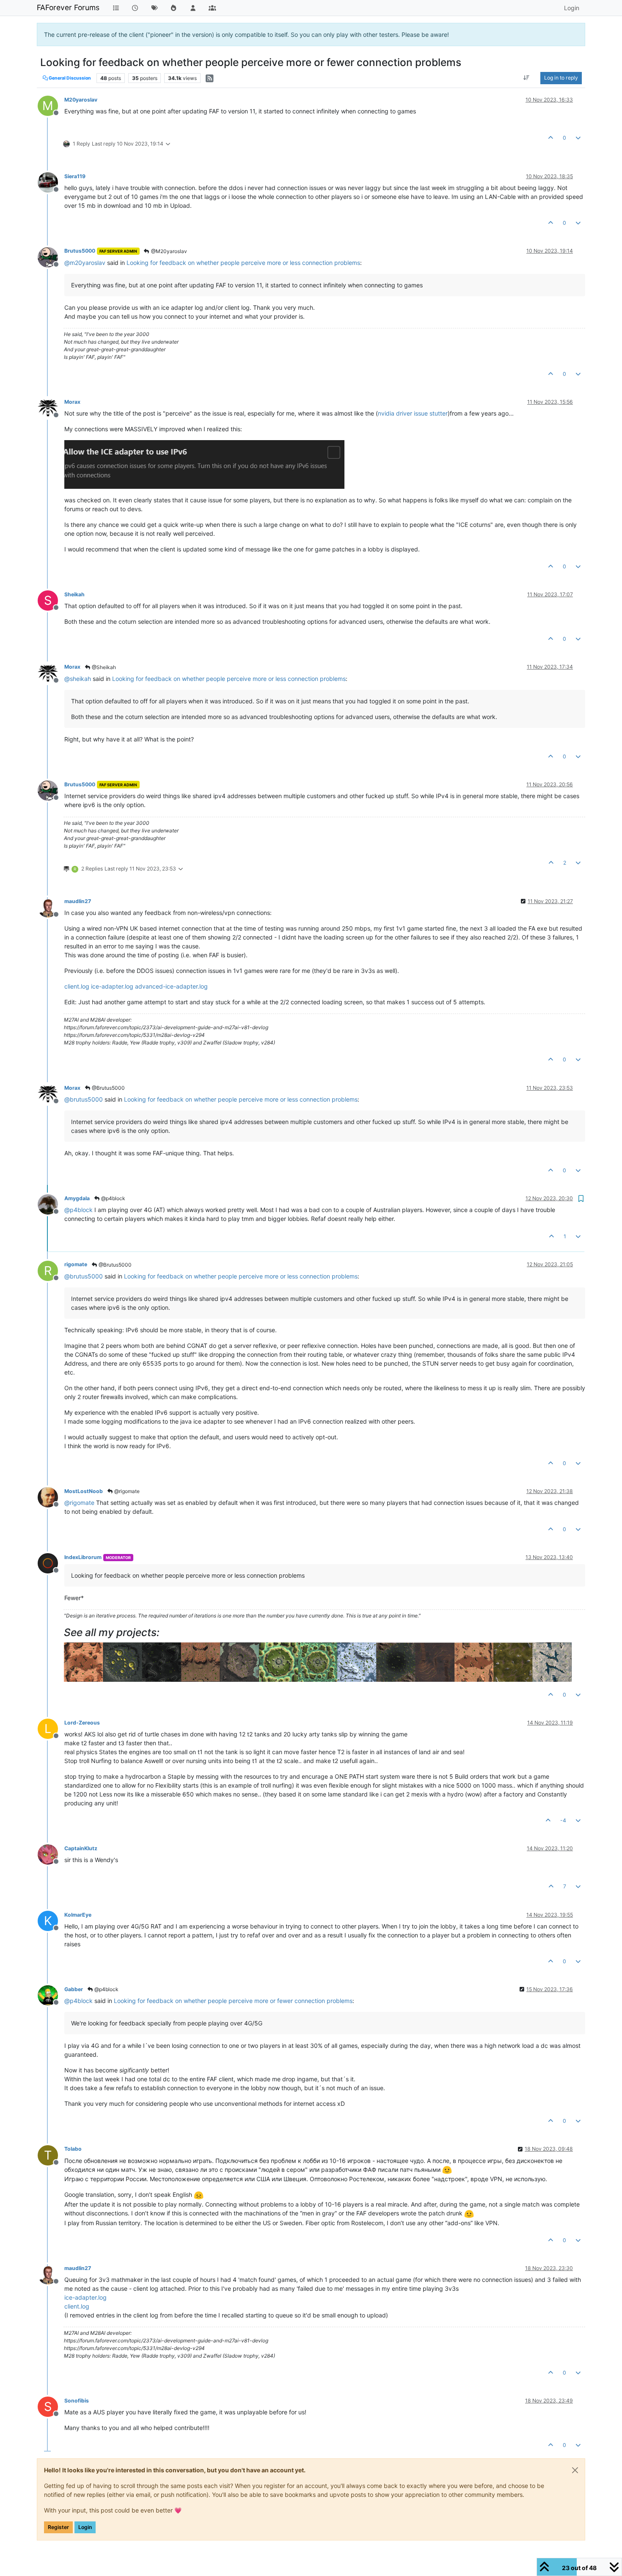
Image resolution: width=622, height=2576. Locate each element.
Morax (72, 402)
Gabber (74, 1989)
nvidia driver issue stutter (413, 413)
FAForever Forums (68, 7)
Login (85, 2527)
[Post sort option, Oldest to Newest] (527, 78)
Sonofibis (77, 2401)
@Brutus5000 (108, 1088)
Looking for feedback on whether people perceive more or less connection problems (243, 263)
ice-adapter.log (112, 986)
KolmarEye (78, 1915)
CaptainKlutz (81, 1848)
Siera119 (75, 176)
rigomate (76, 1264)
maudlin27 (78, 901)
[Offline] (51, 182)
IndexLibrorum (83, 1557)
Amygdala (77, 1198)
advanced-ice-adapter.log (171, 986)
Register (58, 2527)
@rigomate (126, 1491)
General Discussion (69, 78)
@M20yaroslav (168, 251)
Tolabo (73, 2149)
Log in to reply (561, 78)
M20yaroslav (81, 100)
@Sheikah (103, 667)
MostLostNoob (84, 1491)
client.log (77, 986)
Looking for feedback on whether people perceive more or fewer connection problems (233, 2001)
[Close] (575, 2470)
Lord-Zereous (82, 1723)
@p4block (113, 1198)
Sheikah (74, 594)
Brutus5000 (80, 251)
